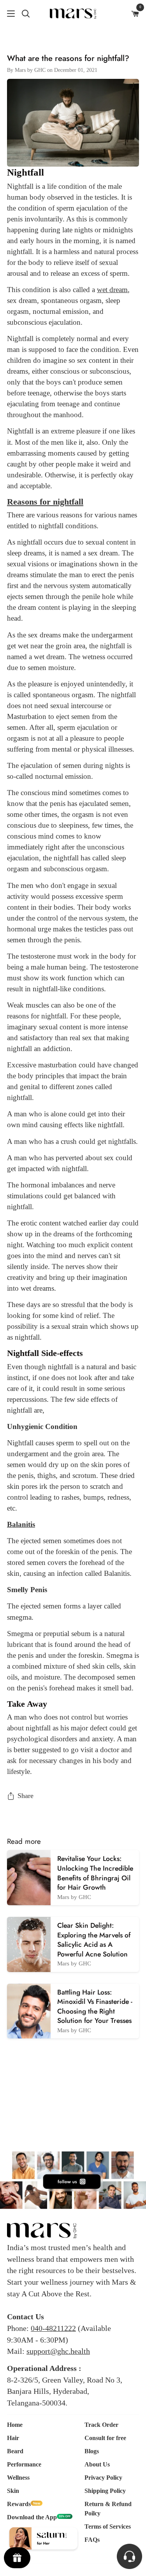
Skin (13, 2491)
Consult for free (105, 2438)
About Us (97, 2464)
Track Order (101, 2425)
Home (15, 2425)
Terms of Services (108, 2526)
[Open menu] (8, 14)
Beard (15, 2451)
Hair (13, 2438)
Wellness (18, 2478)
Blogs (92, 2451)
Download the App (32, 2517)
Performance (24, 2464)
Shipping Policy (105, 2491)
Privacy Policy (103, 2478)
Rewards (19, 2504)
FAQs (92, 2540)
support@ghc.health (58, 2351)
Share (26, 1796)
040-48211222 (53, 2328)
